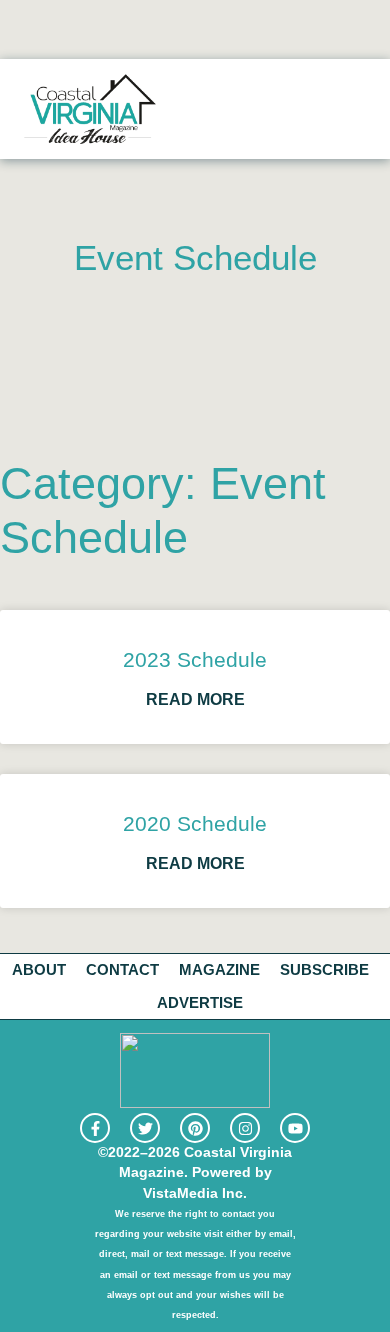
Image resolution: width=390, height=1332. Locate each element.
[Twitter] (145, 1128)
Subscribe (324, 969)
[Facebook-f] (95, 1128)
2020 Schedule (195, 823)
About (39, 969)
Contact (122, 969)
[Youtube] (295, 1128)
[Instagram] (245, 1128)
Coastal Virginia (238, 1152)
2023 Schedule (195, 659)
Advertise (200, 1002)
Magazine (219, 969)
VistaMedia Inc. (195, 1193)
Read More (195, 699)
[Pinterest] (195, 1128)
